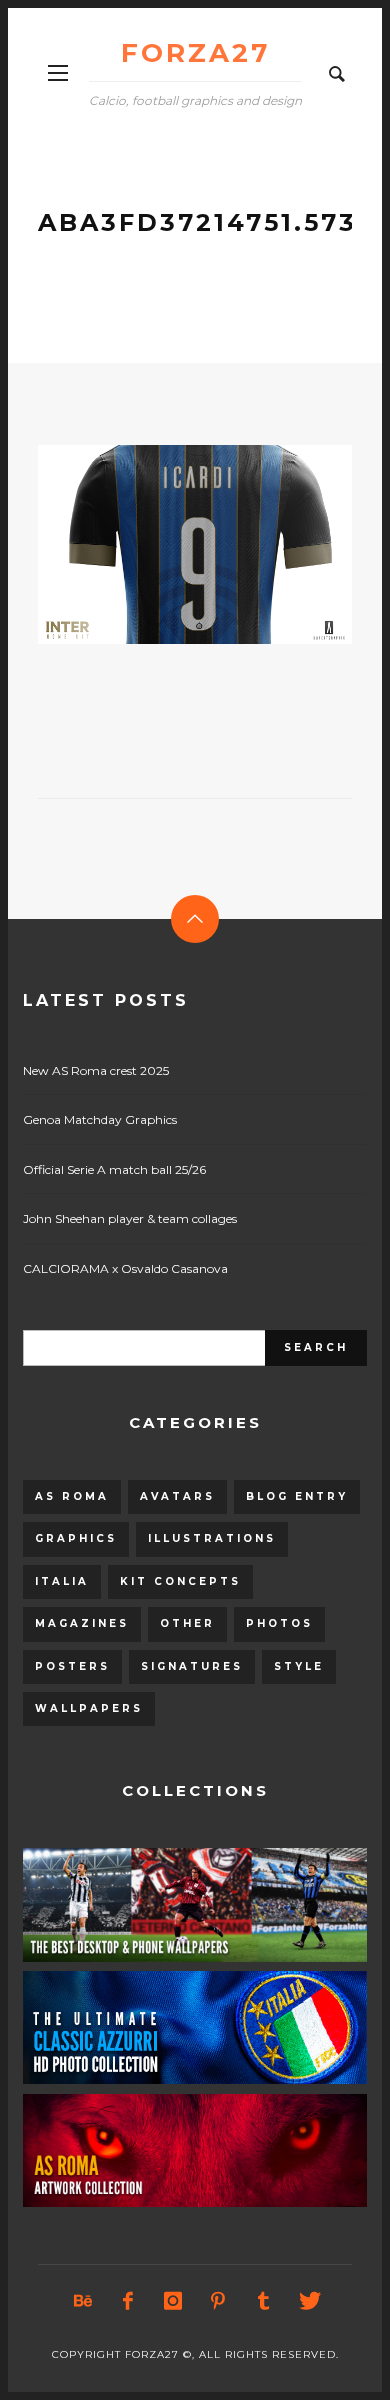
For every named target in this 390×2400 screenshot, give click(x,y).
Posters (72, 1666)
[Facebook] (128, 2301)
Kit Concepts (180, 1581)
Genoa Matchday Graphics (100, 1119)
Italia (62, 1581)
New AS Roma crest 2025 (96, 1070)
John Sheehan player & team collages (130, 1218)
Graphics (76, 1538)
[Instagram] (173, 2301)
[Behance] (83, 2301)
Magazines (82, 1623)
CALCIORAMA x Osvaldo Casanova (125, 1268)
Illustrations (212, 1538)
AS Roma (72, 1496)
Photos (279, 1623)
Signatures (192, 1666)
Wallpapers (89, 1708)
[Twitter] (308, 2301)
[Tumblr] (263, 2301)
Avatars (177, 1496)
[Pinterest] (218, 2301)
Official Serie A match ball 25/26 (114, 1169)
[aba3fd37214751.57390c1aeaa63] (163, 544)
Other (187, 1623)
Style (299, 1666)
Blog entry (297, 1496)
